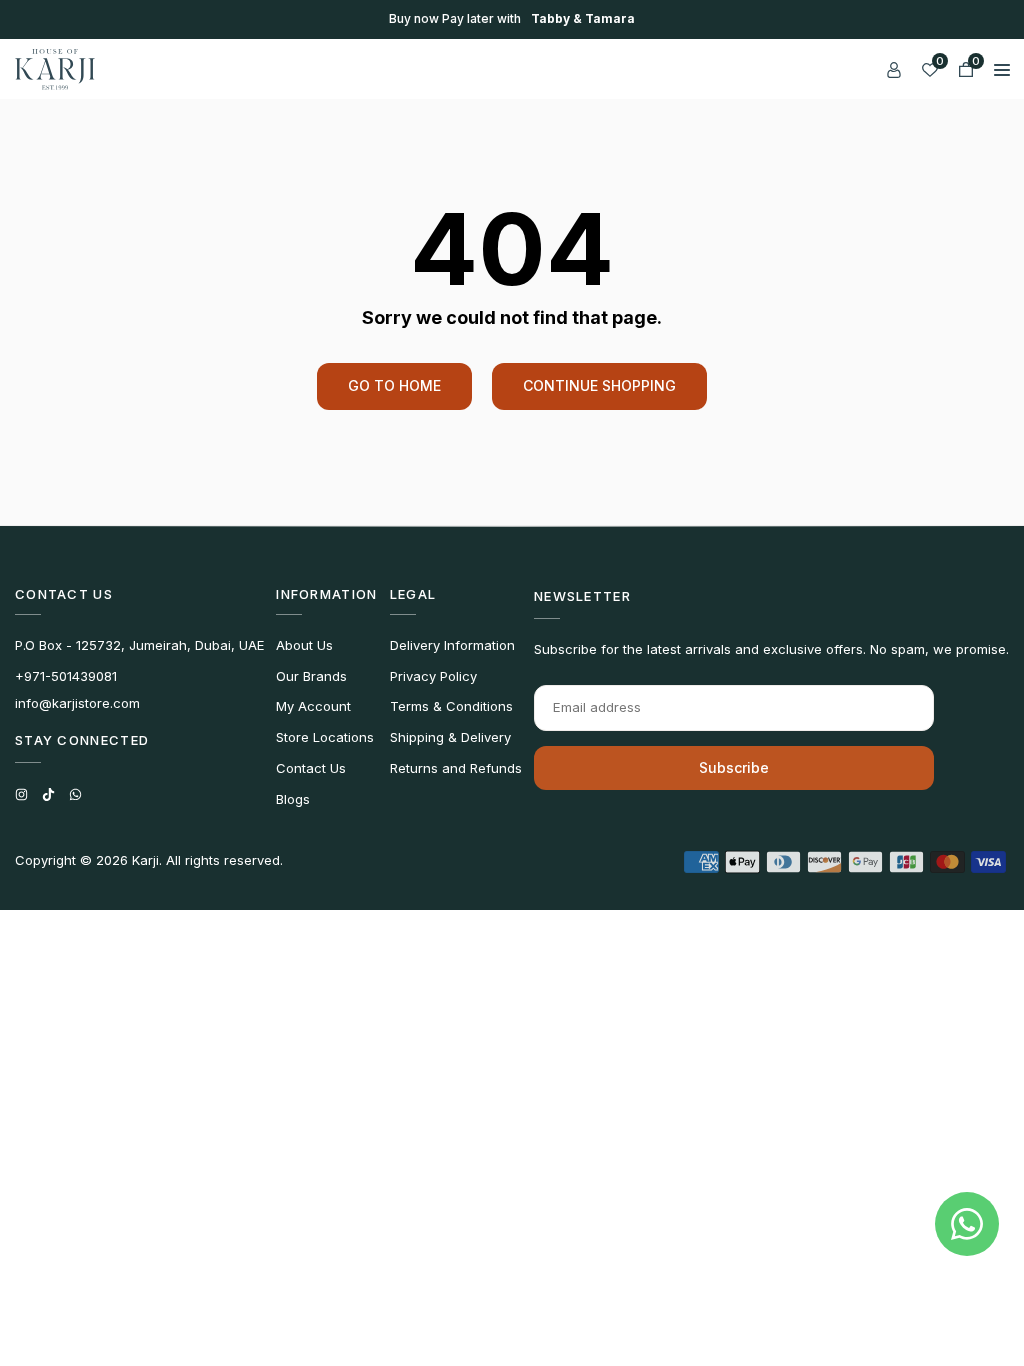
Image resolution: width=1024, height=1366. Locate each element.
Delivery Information (452, 645)
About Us (304, 645)
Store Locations (325, 737)
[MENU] (1002, 69)
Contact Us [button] (64, 594)
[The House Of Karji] (55, 67)
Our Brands (311, 676)
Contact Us (311, 768)
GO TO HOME (394, 385)
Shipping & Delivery (450, 737)
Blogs (293, 799)
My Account (313, 706)
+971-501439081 (66, 676)
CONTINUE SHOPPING (599, 385)
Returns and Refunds (456, 768)
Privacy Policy (433, 676)
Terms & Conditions (451, 706)
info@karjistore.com (77, 703)
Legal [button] (413, 594)
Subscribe (734, 767)
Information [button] (326, 594)
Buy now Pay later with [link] (512, 19)
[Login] (894, 69)
